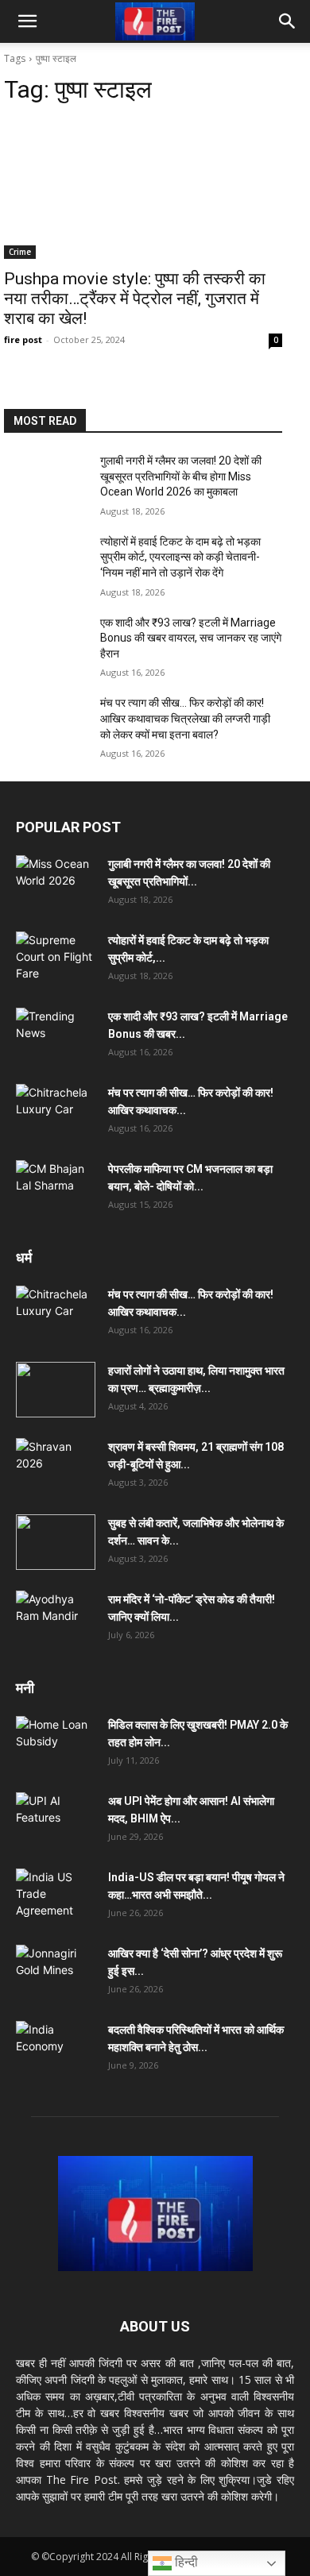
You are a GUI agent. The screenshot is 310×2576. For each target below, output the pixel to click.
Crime (20, 252)
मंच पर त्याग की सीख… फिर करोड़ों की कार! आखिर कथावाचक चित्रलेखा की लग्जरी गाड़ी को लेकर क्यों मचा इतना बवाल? (185, 718)
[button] (27, 21)
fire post (23, 339)
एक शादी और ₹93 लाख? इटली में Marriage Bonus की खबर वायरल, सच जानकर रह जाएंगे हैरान (191, 638)
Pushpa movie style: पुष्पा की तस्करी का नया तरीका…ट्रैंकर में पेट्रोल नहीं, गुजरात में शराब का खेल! (135, 299)
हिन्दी (185, 2562)
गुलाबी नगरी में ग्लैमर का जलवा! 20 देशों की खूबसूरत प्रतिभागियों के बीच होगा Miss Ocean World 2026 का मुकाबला (181, 476)
